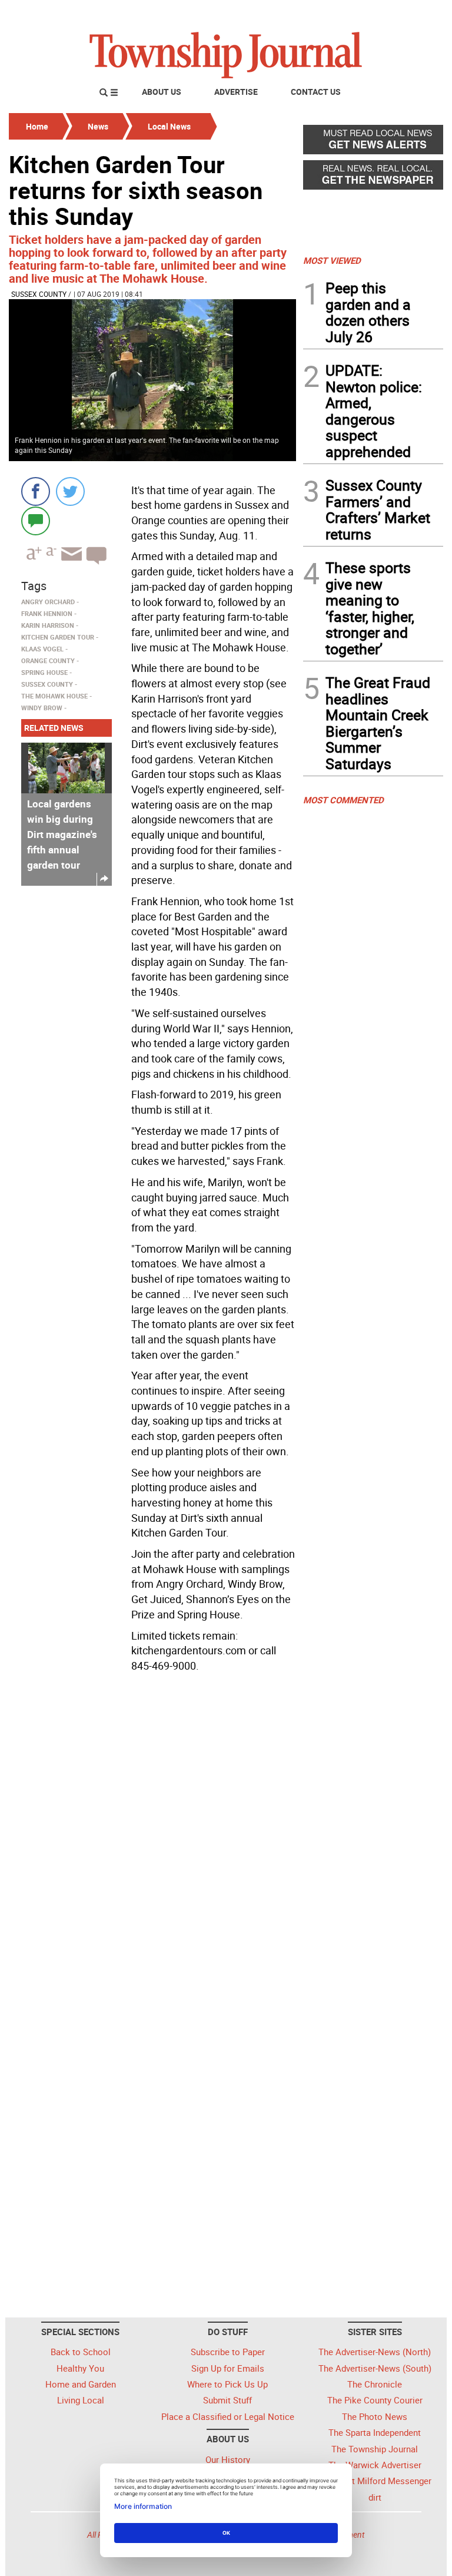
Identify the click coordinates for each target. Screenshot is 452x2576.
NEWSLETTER (348, 14)
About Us (162, 92)
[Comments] (36, 520)
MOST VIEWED (332, 260)
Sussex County (39, 294)
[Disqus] (152, 1839)
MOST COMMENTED (343, 800)
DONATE (415, 14)
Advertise (236, 92)
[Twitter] (70, 491)
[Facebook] (36, 491)
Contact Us (316, 92)
